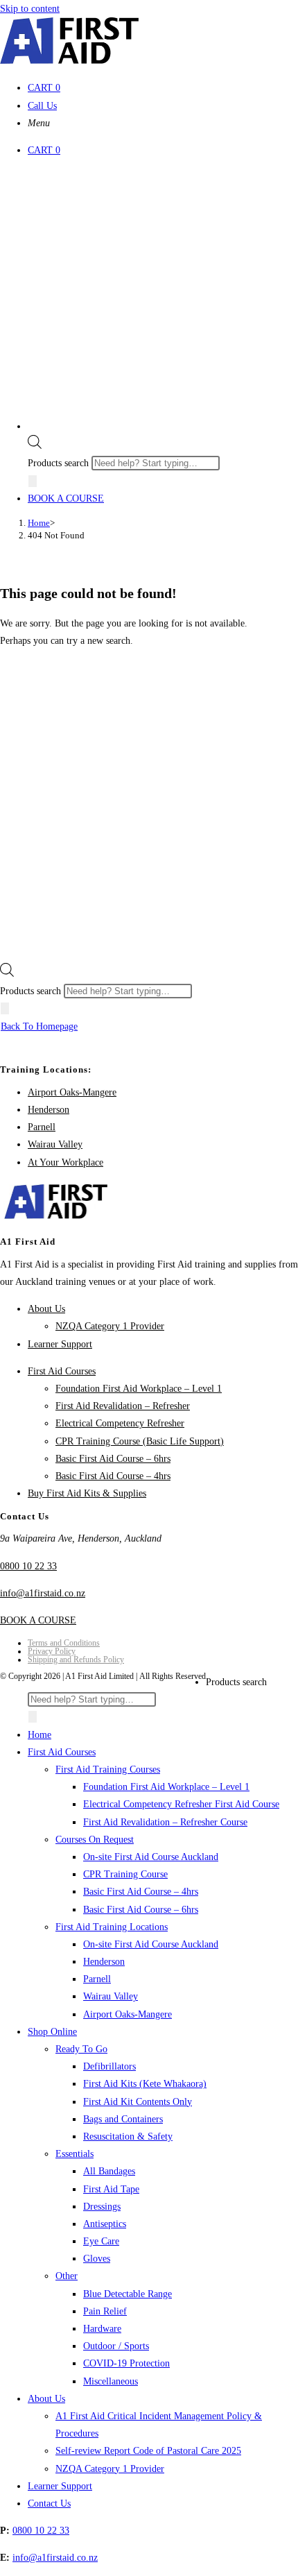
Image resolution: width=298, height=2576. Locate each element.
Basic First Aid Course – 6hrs (113, 1459)
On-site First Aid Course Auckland (151, 1857)
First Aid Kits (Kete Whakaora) (145, 2084)
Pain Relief (105, 2311)
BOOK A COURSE (66, 498)
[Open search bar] (35, 446)
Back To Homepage (39, 1026)
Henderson (49, 1110)
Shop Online (52, 2032)
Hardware (102, 2329)
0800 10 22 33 (28, 1566)
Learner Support (60, 1344)
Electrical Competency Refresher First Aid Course (181, 1804)
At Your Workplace (65, 1162)
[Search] (33, 481)
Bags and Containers (123, 2119)
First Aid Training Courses (108, 1769)
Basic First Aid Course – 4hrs (113, 1476)
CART (44, 88)
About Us (46, 1309)
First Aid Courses (62, 1371)
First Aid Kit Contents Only (138, 2102)
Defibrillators (109, 2066)
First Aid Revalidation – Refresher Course (165, 1822)
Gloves (97, 2259)
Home (40, 1735)
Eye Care (101, 2241)
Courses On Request (95, 1840)
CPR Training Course (125, 1874)
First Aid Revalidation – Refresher (123, 1406)
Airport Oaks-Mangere (72, 1092)
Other (67, 2276)
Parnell (42, 1127)
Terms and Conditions (64, 1643)
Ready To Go (81, 2049)
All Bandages (109, 2171)
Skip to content (30, 9)
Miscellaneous (111, 2381)
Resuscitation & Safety (128, 2136)
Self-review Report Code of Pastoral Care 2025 (148, 2451)
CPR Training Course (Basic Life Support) (140, 1441)
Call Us (42, 106)
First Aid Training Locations (112, 1927)
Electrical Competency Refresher (120, 1423)
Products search (60, 463)
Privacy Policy (52, 1651)
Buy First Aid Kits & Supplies (87, 1493)
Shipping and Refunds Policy (76, 1660)
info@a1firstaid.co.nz (43, 1593)
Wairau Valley (55, 1144)
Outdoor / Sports (116, 2346)
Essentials (74, 2154)
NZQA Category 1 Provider (110, 1326)
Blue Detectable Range (128, 2294)
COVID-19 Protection (126, 2363)
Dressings (102, 2207)
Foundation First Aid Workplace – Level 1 (139, 1389)
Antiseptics (105, 2224)
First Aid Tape (111, 2189)
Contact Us (49, 2504)
